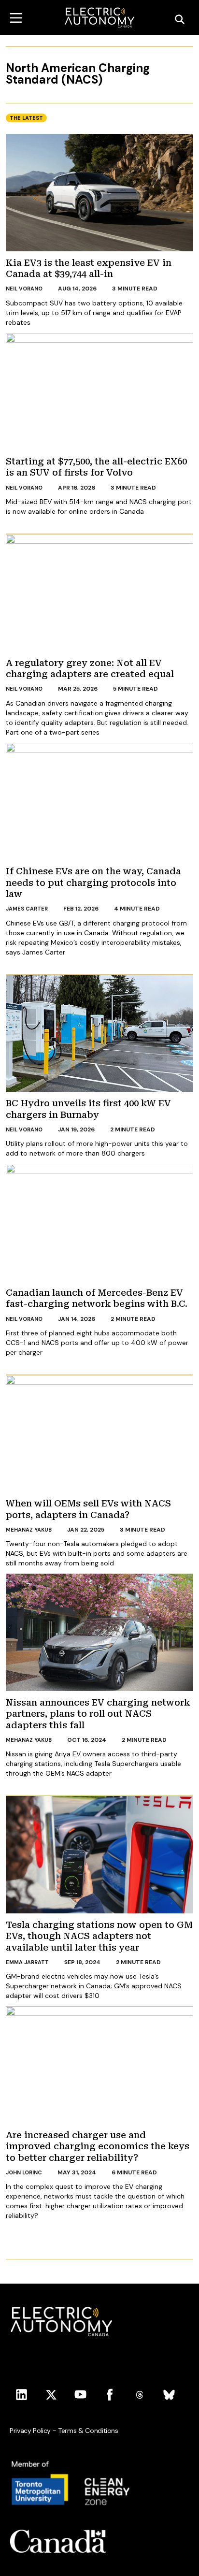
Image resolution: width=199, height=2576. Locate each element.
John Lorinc (24, 2172)
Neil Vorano (24, 289)
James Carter (27, 909)
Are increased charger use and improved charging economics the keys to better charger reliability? (98, 2146)
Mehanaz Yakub (29, 1530)
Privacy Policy (30, 2431)
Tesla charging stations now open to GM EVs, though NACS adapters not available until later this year (99, 1936)
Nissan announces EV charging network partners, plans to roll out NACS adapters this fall (98, 1714)
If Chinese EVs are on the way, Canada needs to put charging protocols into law (93, 883)
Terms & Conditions (88, 2431)
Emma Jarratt (27, 1962)
